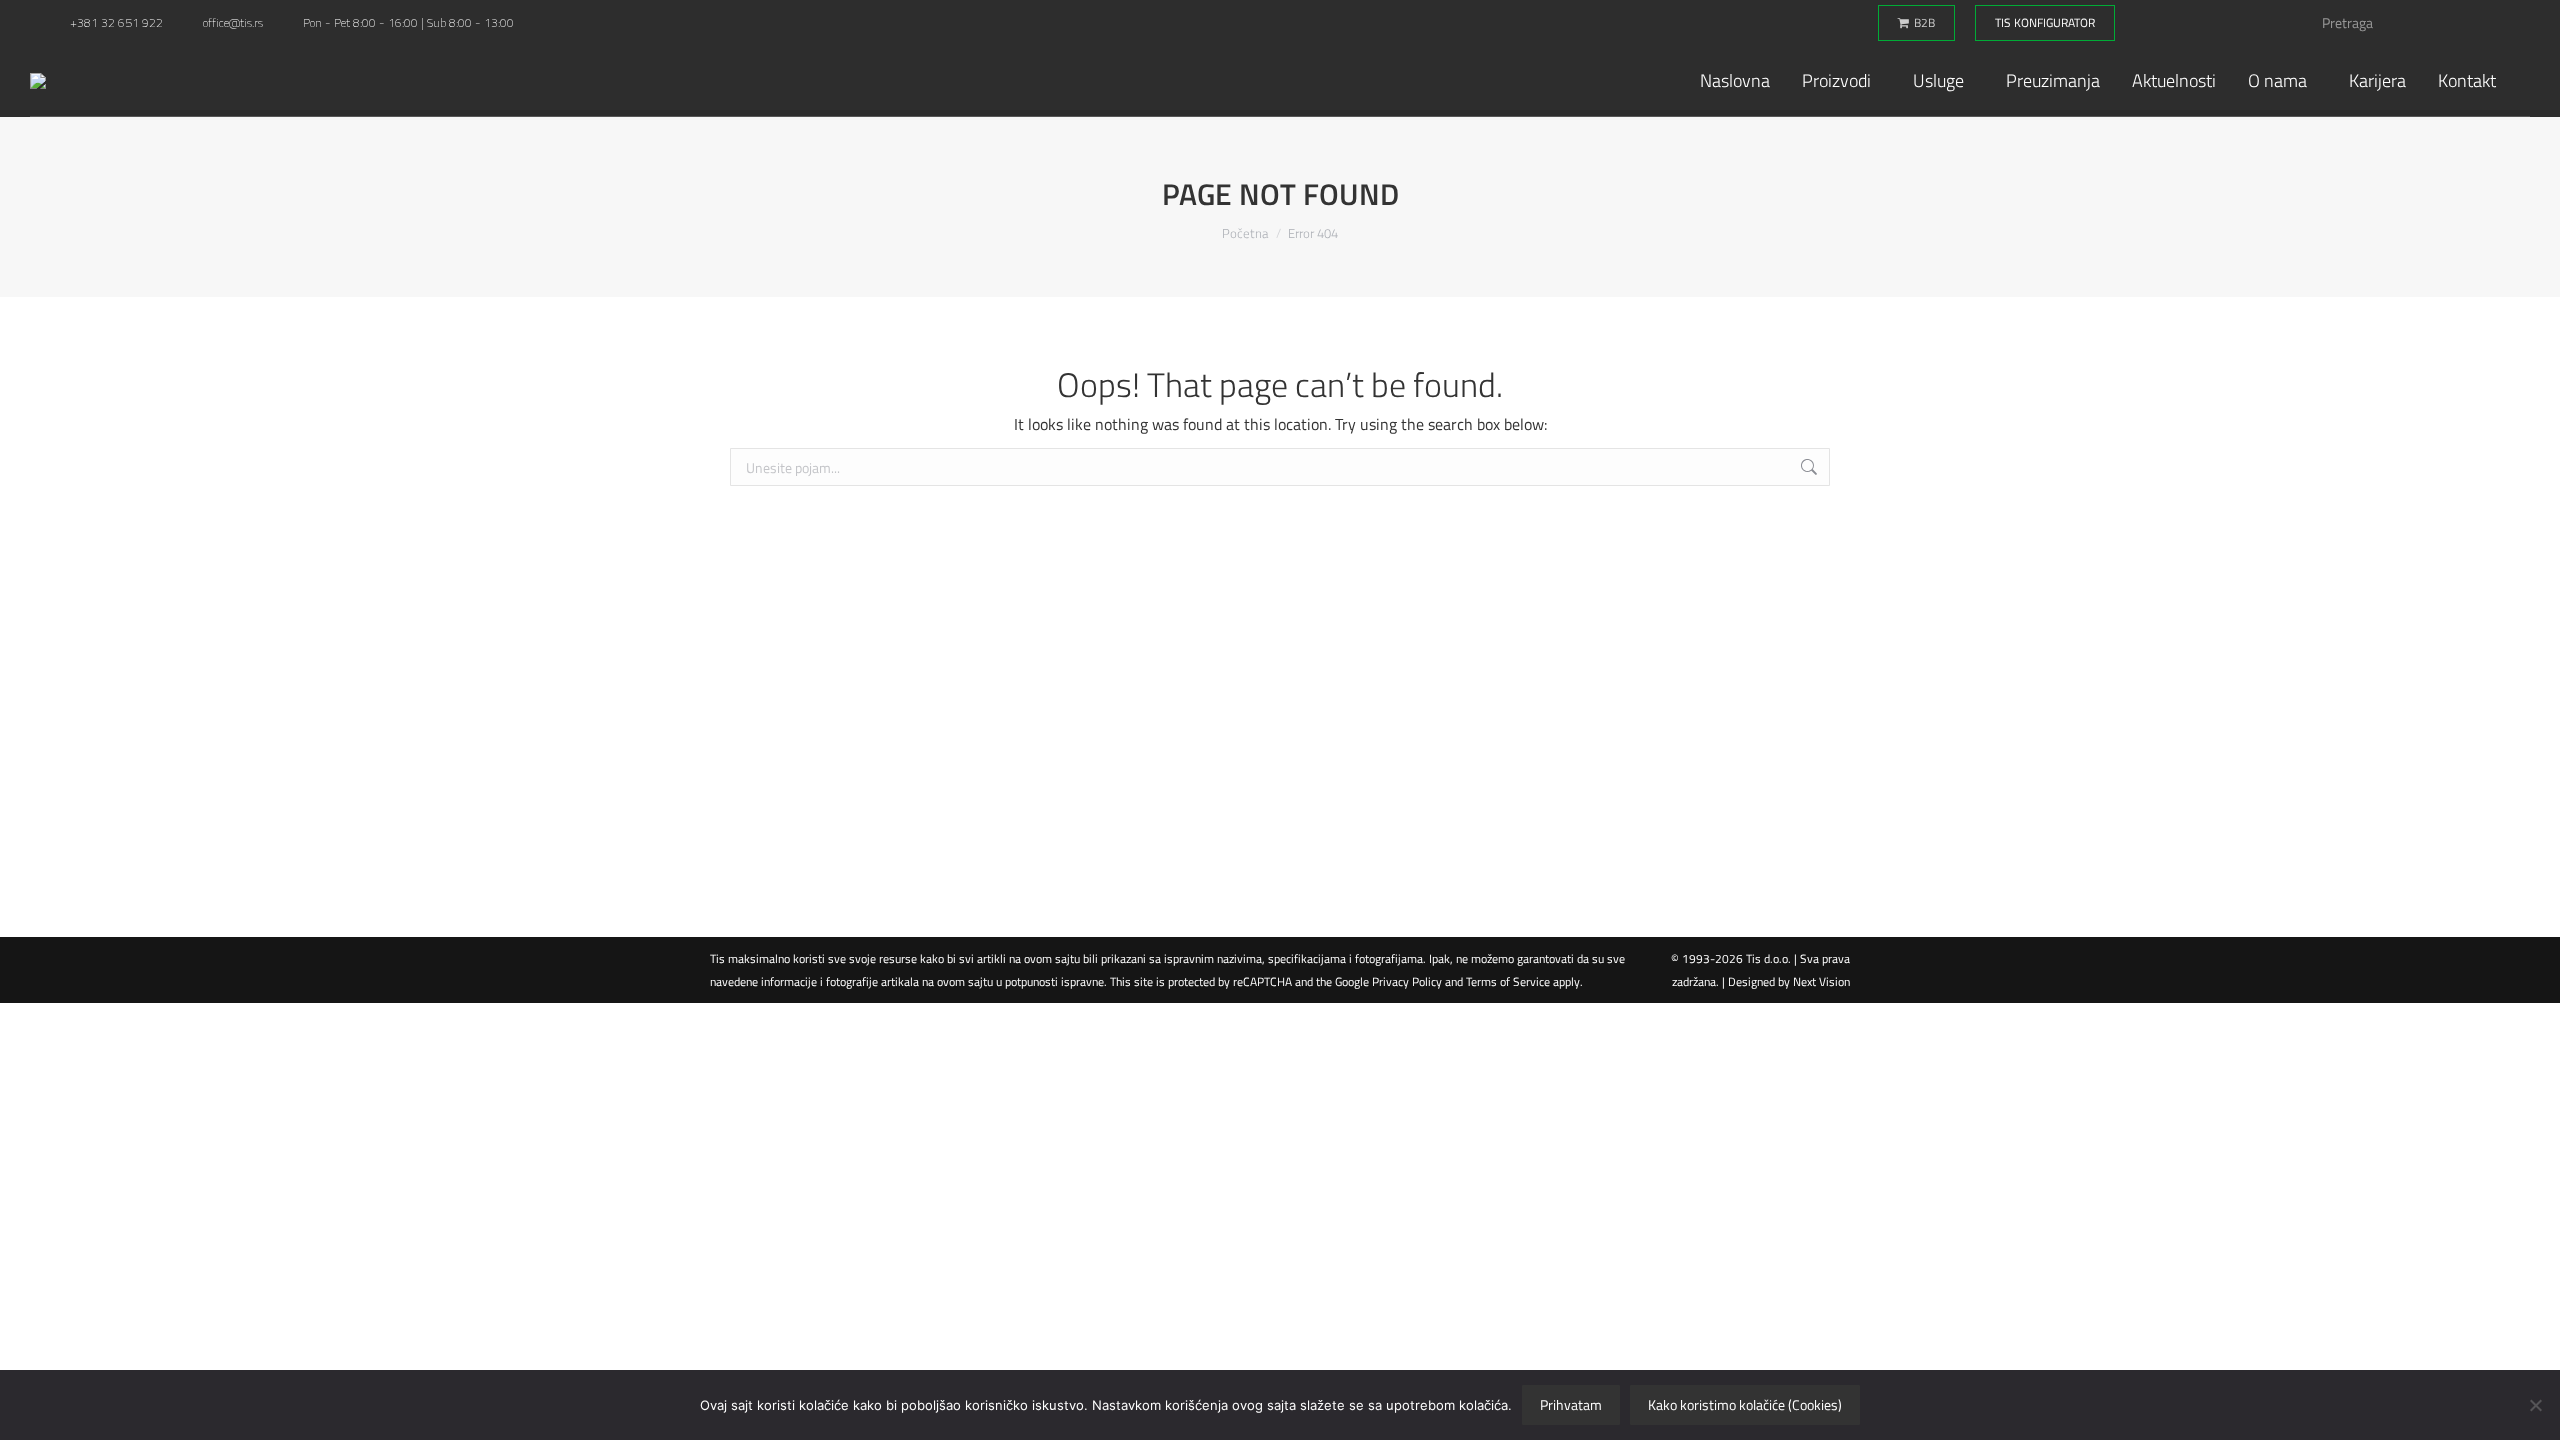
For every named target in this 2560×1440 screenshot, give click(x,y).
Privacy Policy (1407, 981)
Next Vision (1821, 981)
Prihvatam (1571, 1404)
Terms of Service (1508, 981)
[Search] (2492, 23)
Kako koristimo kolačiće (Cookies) (1745, 1404)
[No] (2535, 1405)
